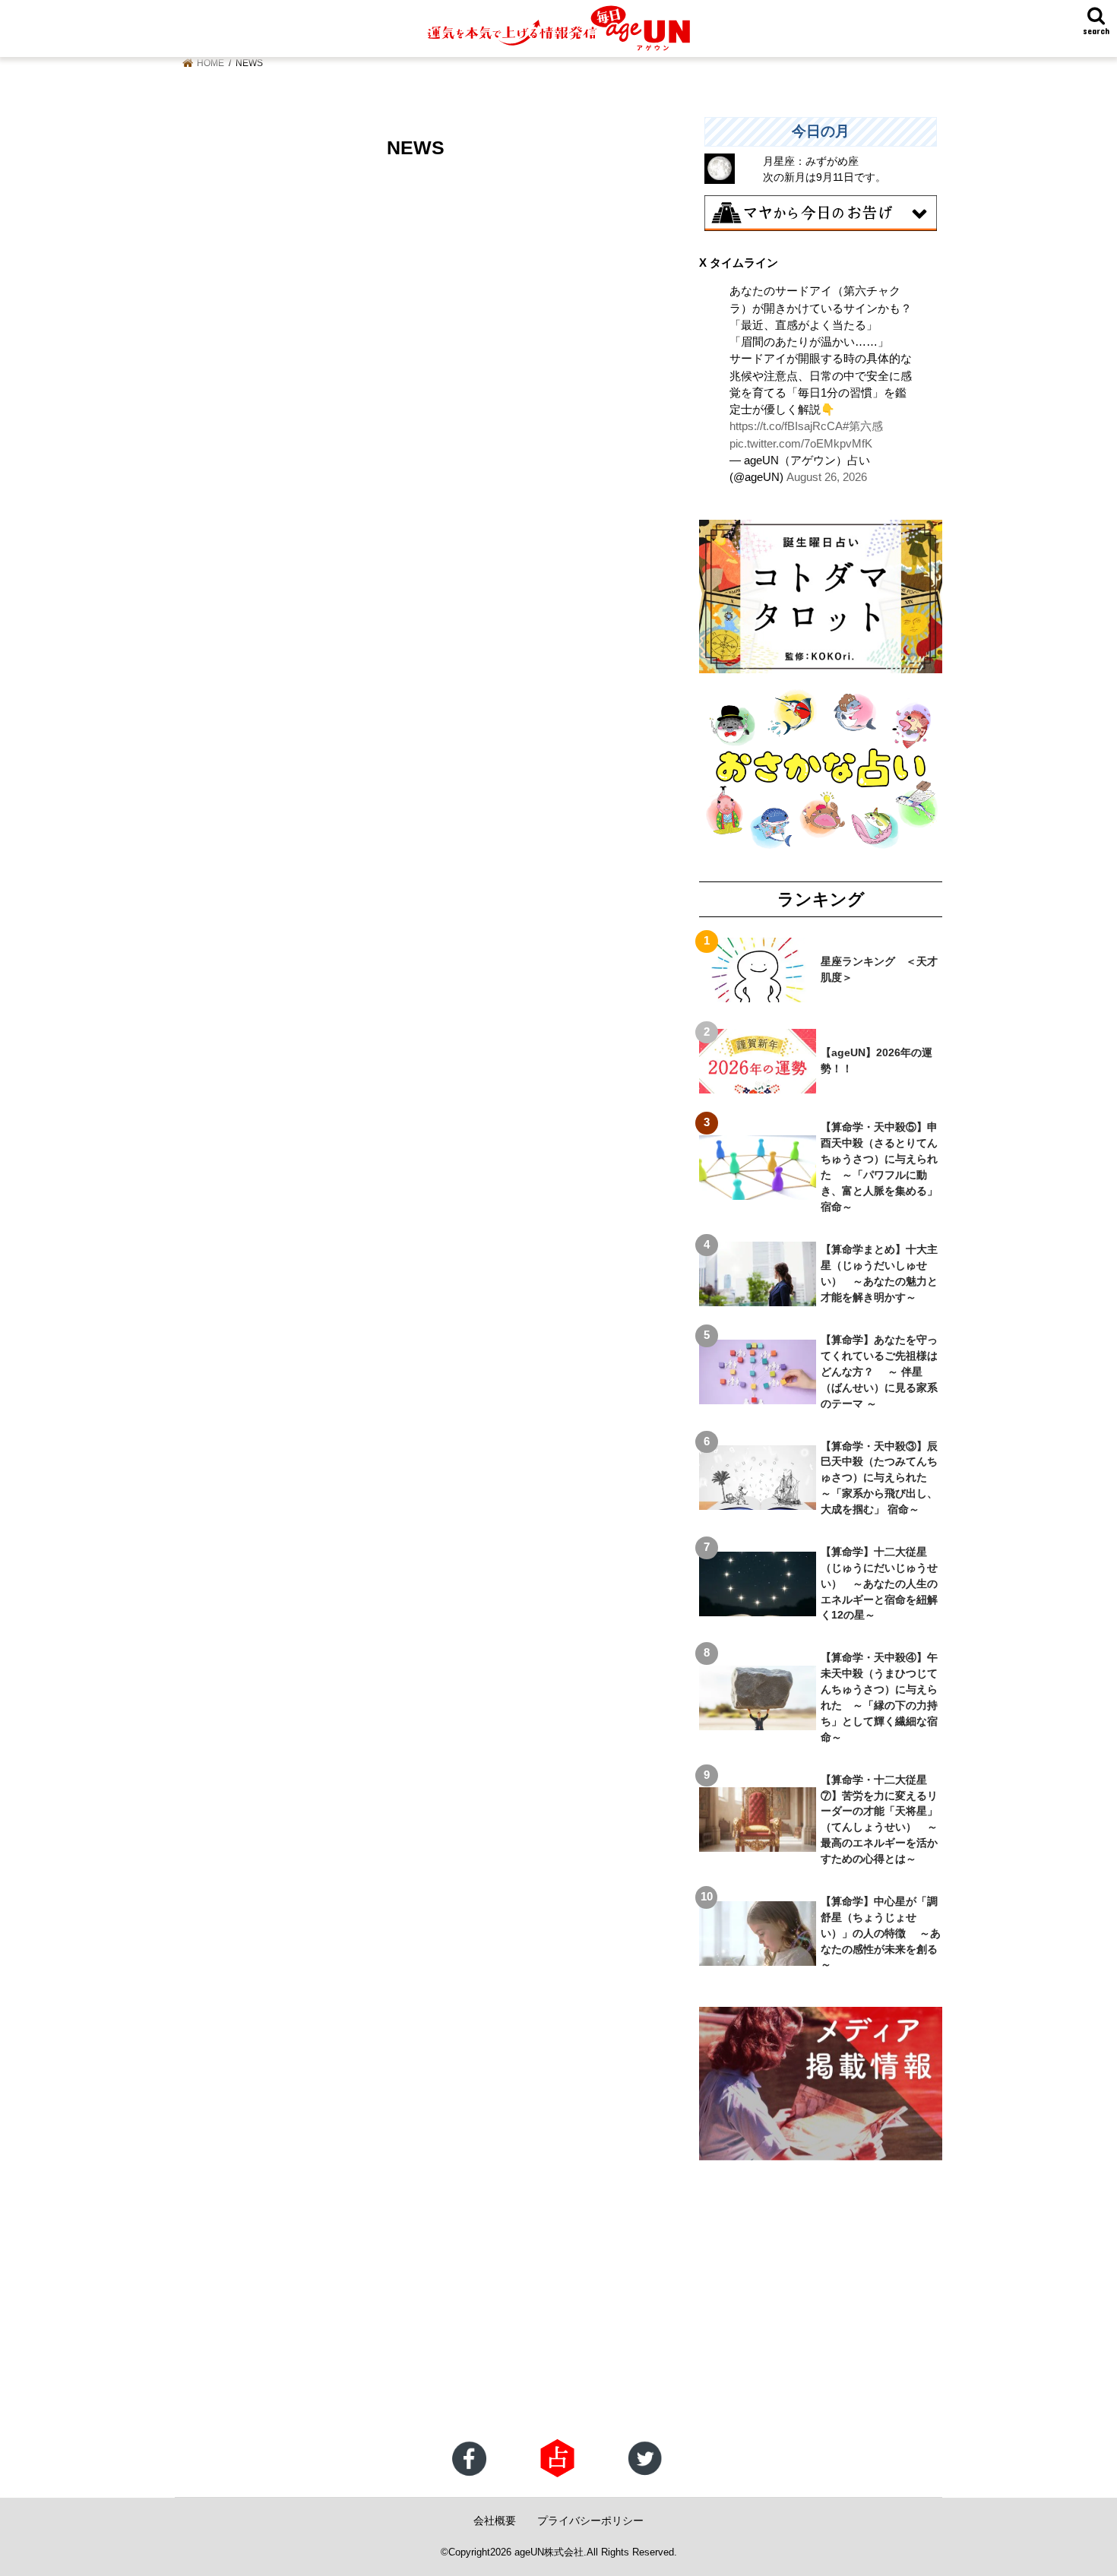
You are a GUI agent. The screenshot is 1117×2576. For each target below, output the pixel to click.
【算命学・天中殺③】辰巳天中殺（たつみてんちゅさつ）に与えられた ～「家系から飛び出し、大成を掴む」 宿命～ (879, 1478)
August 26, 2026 (827, 477)
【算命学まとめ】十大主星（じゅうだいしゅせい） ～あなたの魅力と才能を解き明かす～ (879, 1273)
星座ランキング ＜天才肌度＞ (879, 969)
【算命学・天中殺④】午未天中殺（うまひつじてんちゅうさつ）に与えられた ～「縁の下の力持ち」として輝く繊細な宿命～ (879, 1697)
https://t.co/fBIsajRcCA (786, 426)
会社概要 (495, 2521)
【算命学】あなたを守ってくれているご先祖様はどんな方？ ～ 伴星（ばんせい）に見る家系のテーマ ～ (879, 1372)
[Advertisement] (456, 2317)
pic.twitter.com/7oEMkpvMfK (801, 444)
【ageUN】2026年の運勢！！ (877, 1060)
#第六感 (863, 426)
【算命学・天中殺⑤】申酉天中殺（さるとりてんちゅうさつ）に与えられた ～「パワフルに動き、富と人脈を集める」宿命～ (879, 1166)
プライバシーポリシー (590, 2521)
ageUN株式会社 (549, 2552)
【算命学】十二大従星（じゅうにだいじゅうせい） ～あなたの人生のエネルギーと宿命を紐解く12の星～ (879, 1584)
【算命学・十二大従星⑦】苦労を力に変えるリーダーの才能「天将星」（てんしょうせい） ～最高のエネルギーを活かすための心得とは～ (879, 1819)
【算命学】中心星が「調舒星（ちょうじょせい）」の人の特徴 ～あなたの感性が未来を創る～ (881, 1933)
